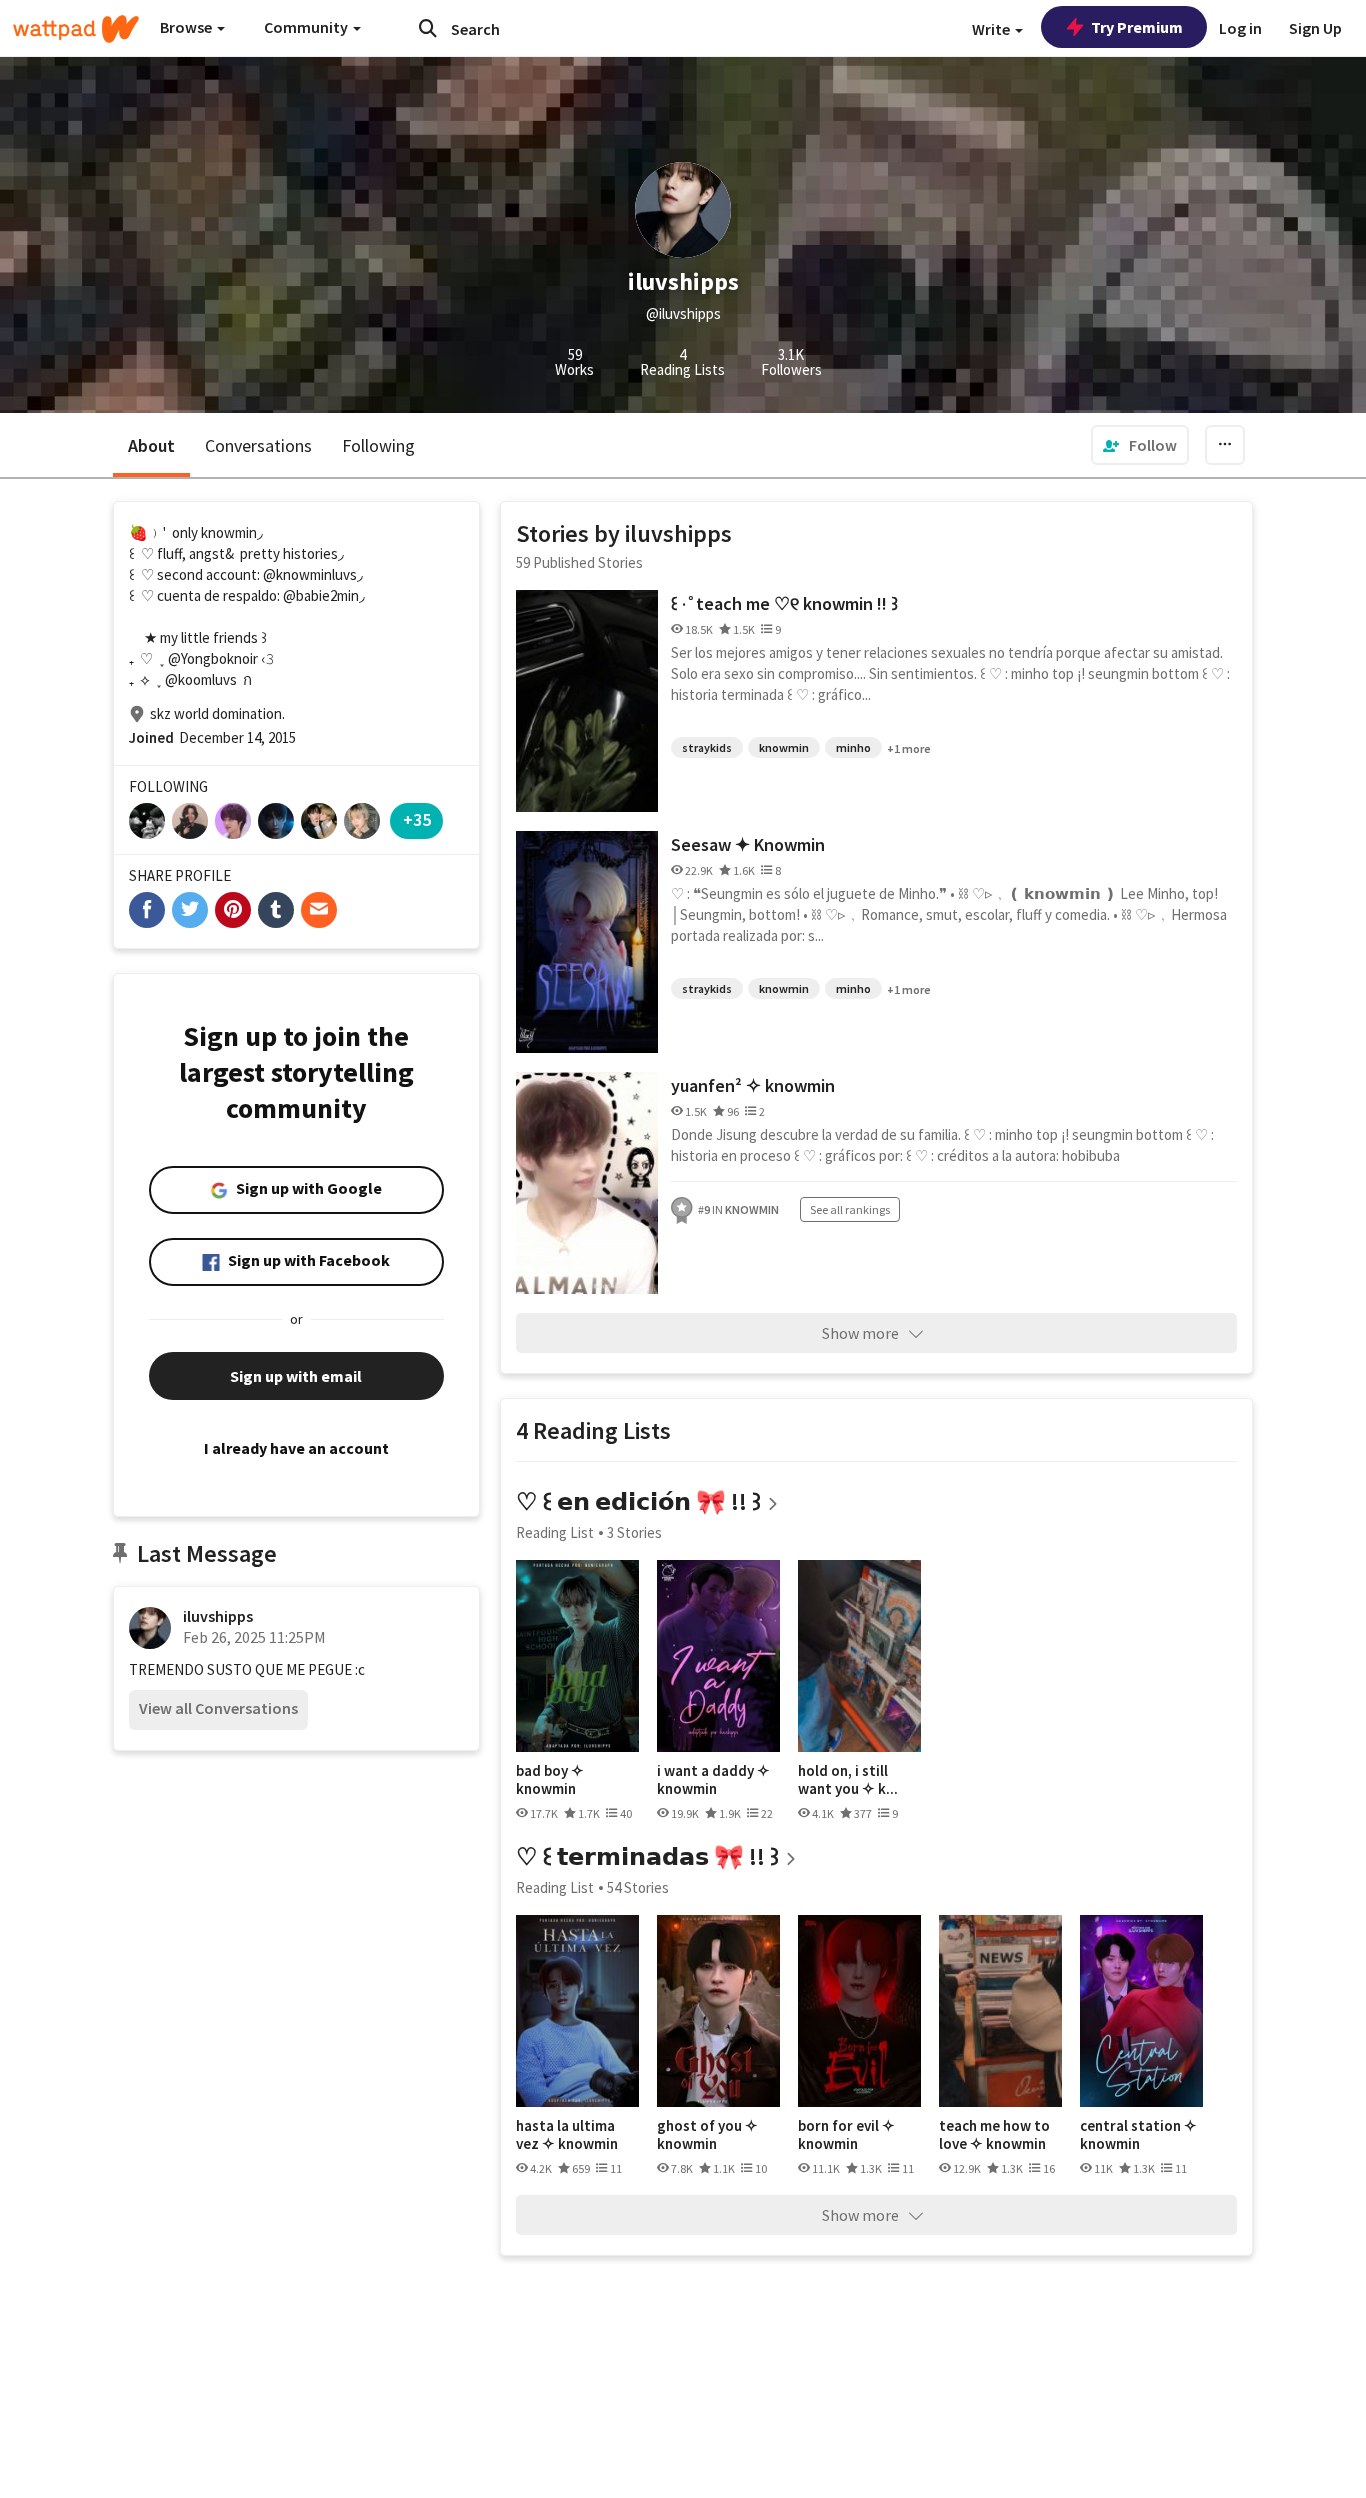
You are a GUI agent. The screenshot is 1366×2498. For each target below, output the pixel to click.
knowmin (784, 747)
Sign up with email (296, 1376)
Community (307, 27)
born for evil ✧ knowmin (846, 2134)
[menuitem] (1140, 445)
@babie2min (321, 595)
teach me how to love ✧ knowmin (994, 2134)
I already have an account (296, 1448)
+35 (417, 819)
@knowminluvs (310, 574)
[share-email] (319, 910)
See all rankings (850, 1209)
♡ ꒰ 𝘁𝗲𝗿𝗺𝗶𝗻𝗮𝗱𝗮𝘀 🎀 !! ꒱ (647, 1856)
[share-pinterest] (233, 910)
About (151, 445)
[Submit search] (428, 28)
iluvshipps (218, 1616)
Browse (187, 27)
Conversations (258, 445)
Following (378, 445)
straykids (707, 747)
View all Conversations (218, 1708)
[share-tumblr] (276, 910)
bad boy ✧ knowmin (550, 1779)
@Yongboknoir (213, 658)
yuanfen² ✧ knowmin (753, 1085)
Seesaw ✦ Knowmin (748, 844)
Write (992, 29)
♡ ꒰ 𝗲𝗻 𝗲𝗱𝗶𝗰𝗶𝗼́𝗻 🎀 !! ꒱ (638, 1501)
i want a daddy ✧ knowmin (713, 1779)
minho (853, 747)
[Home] (76, 29)
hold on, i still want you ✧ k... (848, 1779)
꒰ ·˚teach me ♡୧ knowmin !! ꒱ (784, 603)
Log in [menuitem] (1240, 28)
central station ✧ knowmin (1138, 2134)
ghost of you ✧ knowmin (707, 2134)
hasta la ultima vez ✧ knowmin (567, 2134)
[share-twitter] (190, 910)
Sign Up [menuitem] (1315, 28)
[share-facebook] (147, 910)
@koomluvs (201, 679)
